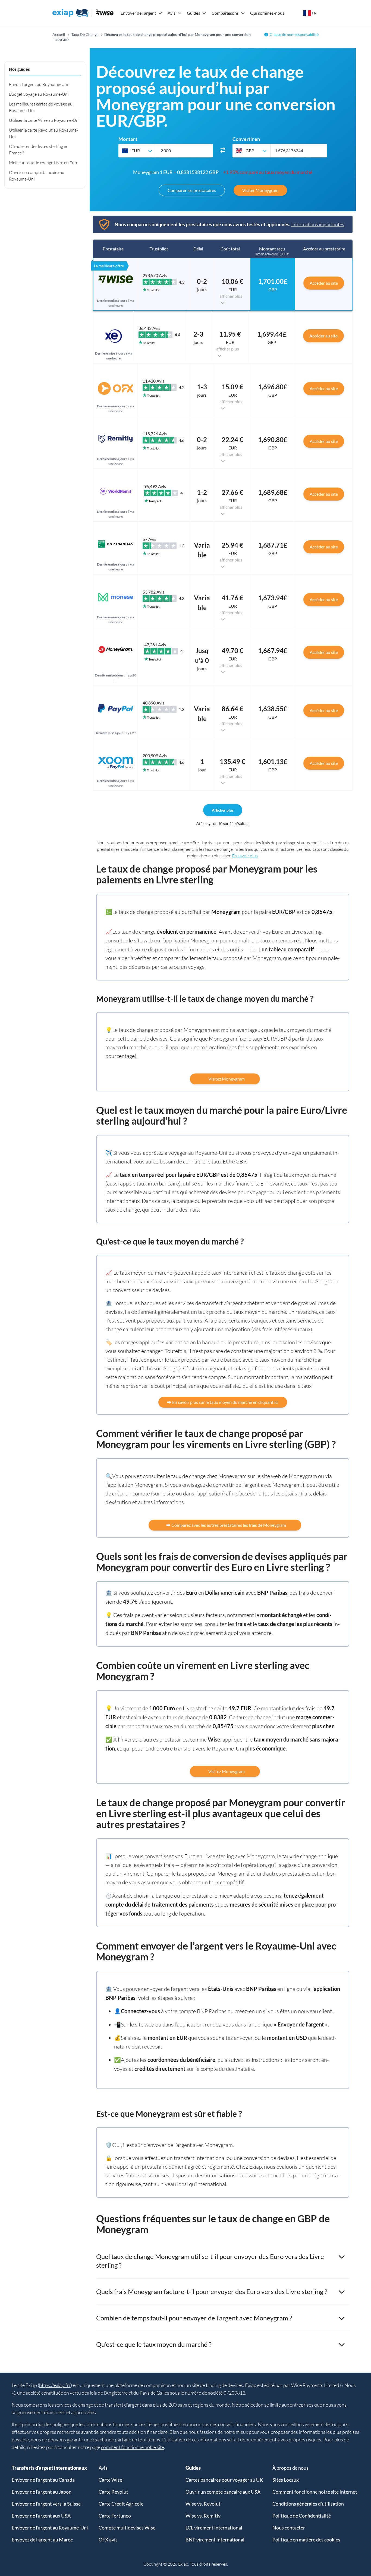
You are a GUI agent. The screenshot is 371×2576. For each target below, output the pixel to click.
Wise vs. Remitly (203, 2516)
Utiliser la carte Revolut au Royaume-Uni (43, 133)
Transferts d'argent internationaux (49, 2468)
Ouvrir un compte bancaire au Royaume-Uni (37, 176)
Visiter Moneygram (260, 190)
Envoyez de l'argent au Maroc (42, 2540)
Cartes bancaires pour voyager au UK (224, 2480)
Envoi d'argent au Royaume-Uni (39, 84)
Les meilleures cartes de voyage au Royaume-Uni (41, 107)
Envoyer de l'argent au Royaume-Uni (50, 2528)
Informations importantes (318, 224)
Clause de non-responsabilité (294, 34)
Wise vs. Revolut (203, 2504)
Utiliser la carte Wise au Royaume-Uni (44, 120)
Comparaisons (225, 13)
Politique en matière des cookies (306, 2540)
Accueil (59, 34)
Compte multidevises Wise (127, 2528)
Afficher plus (223, 810)
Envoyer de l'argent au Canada (43, 2480)
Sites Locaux (286, 2480)
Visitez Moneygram (225, 1079)
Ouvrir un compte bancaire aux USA (223, 2492)
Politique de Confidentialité (302, 2516)
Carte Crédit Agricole (121, 2504)
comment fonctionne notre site (133, 2447)
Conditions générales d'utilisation (308, 2504)
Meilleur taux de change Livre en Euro (44, 163)
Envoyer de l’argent (138, 13)
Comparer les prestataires (192, 190)
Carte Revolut (113, 2492)
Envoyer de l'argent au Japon (42, 2492)
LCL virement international (214, 2528)
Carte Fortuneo (115, 2516)
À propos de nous (290, 2468)
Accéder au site (324, 283)
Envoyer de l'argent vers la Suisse (46, 2504)
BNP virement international (215, 2540)
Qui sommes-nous (267, 13)
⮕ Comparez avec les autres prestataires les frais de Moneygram (225, 1525)
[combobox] (137, 151)
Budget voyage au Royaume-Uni (39, 94)
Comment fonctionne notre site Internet (315, 2492)
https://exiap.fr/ (55, 2385)
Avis (172, 13)
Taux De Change (85, 34)
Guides (194, 13)
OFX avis (108, 2540)
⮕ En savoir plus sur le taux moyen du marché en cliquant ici (223, 1402)
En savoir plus (245, 856)
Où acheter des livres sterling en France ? (39, 150)
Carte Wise (110, 2480)
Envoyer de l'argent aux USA (41, 2516)
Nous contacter (289, 2528)
